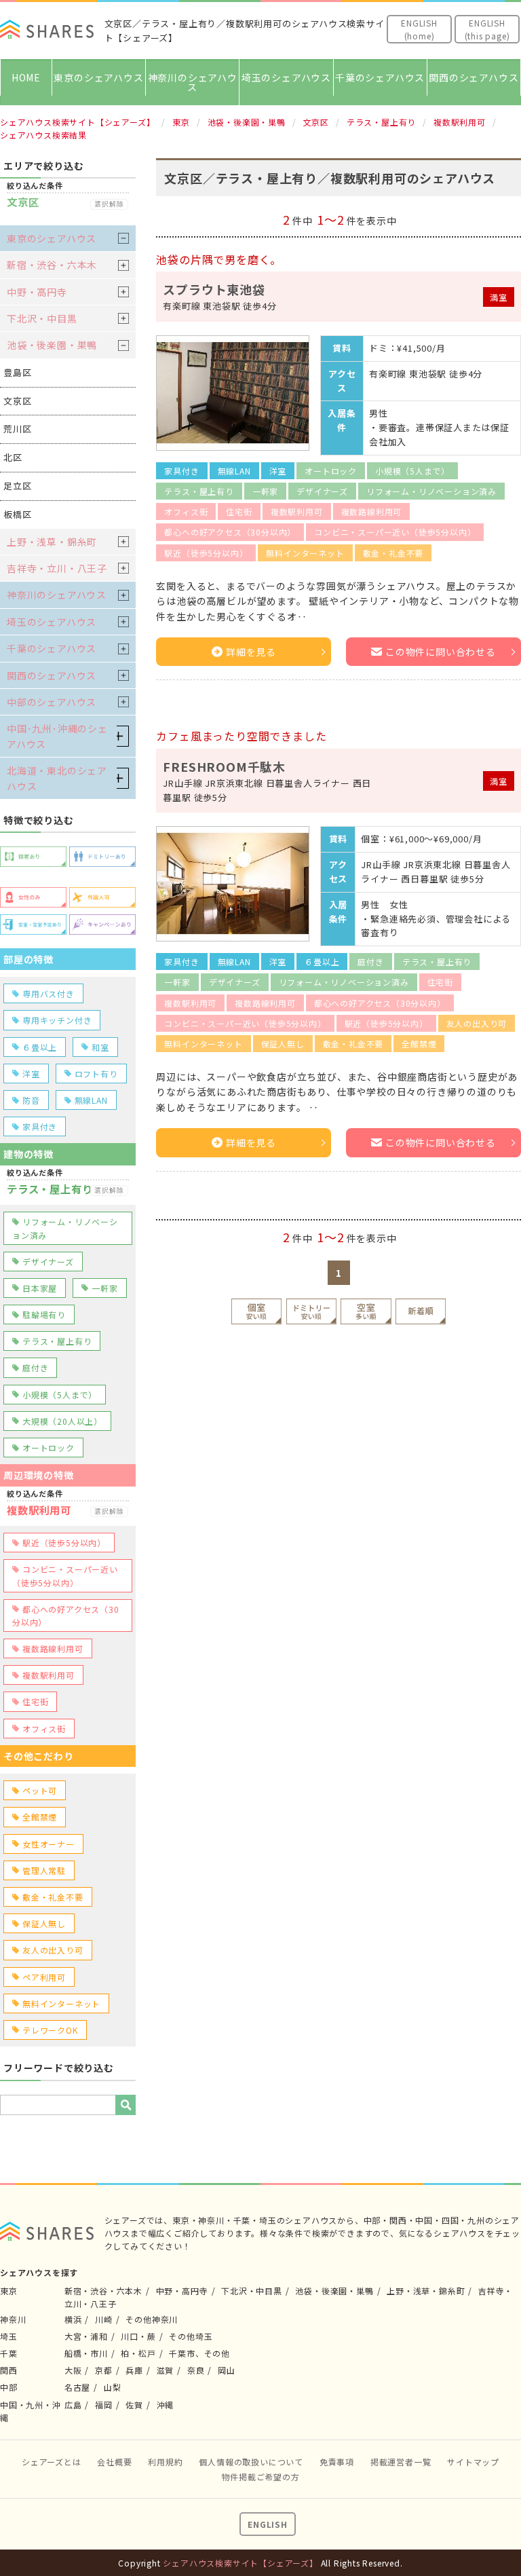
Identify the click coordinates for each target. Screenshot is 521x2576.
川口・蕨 (138, 2336)
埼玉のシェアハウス (286, 77)
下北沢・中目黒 (42, 318)
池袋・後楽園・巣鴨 (52, 345)
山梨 (113, 2387)
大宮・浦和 (86, 2336)
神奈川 (13, 2319)
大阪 (73, 2370)
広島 (73, 2405)
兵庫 (134, 2370)
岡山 (227, 2370)
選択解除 (109, 204)
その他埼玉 (191, 2336)
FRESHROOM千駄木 (224, 766)
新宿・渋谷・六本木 (52, 265)
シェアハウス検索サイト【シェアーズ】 (240, 2563)
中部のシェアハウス (52, 702)
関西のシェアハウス (474, 77)
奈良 (196, 2370)
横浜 (73, 2319)
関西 (9, 2370)
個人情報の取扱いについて (251, 2462)
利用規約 (165, 2462)
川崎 (104, 2319)
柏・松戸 (138, 2353)
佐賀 (134, 2405)
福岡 (104, 2405)
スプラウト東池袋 (214, 289)
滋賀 (166, 2370)
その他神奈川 (152, 2319)
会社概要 (114, 2462)
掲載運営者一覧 (401, 2462)
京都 (104, 2370)
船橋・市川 (86, 2353)
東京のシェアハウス (98, 77)
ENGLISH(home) (419, 29)
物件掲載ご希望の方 (260, 2477)
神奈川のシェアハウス (193, 82)
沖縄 (166, 2405)
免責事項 (337, 2462)
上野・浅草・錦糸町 (52, 542)
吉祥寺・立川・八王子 (57, 568)
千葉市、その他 (199, 2353)
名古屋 (77, 2387)
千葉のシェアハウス (380, 77)
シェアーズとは (52, 2462)
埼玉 (9, 2336)
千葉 (9, 2353)
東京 (9, 2291)
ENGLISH (268, 2524)
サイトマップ (473, 2462)
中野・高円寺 (37, 292)
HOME (26, 77)
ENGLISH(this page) (487, 29)
